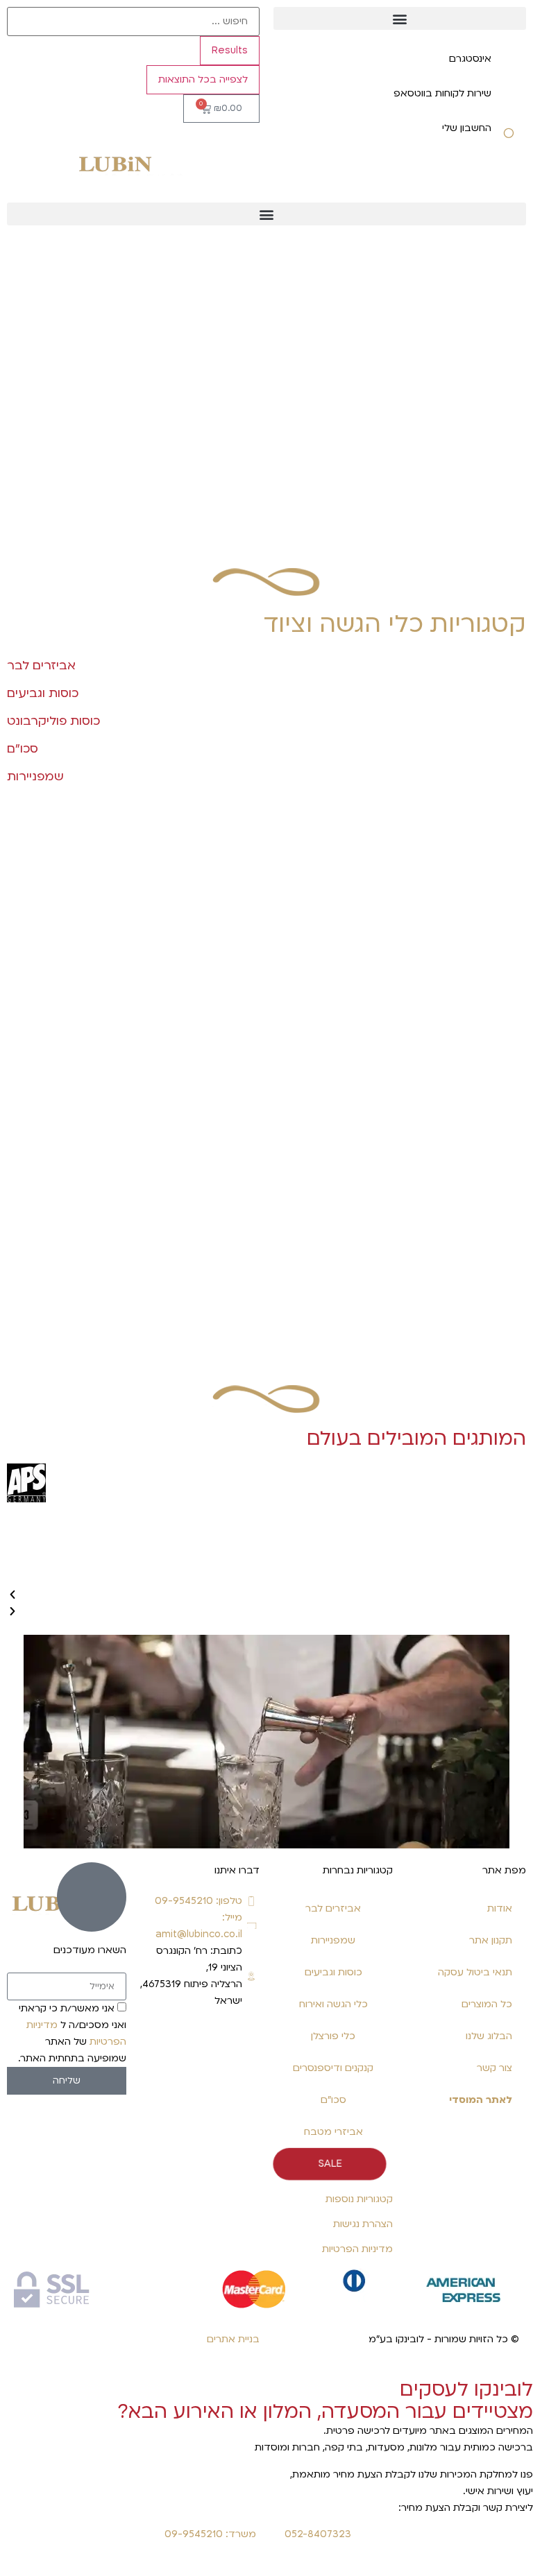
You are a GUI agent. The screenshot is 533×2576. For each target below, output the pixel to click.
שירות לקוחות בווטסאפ (442, 93)
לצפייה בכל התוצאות (203, 79)
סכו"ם (333, 2100)
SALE (330, 2164)
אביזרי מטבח (333, 2132)
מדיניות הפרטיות (357, 2249)
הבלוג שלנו (489, 2036)
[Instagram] (242, 2041)
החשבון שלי (467, 128)
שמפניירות (333, 1940)
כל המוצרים (487, 2004)
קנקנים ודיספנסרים (333, 2068)
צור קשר (494, 2068)
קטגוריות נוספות (359, 2199)
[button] (400, 18)
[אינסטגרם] (509, 68)
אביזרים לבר (333, 1908)
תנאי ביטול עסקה (475, 1972)
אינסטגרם (470, 59)
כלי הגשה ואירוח (333, 2004)
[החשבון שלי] (509, 137)
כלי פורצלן (333, 2036)
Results (230, 50)
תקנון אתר (491, 1940)
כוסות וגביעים (333, 1972)
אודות (500, 1908)
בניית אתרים (233, 2339)
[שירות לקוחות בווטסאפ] (509, 103)
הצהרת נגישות (363, 2224)
